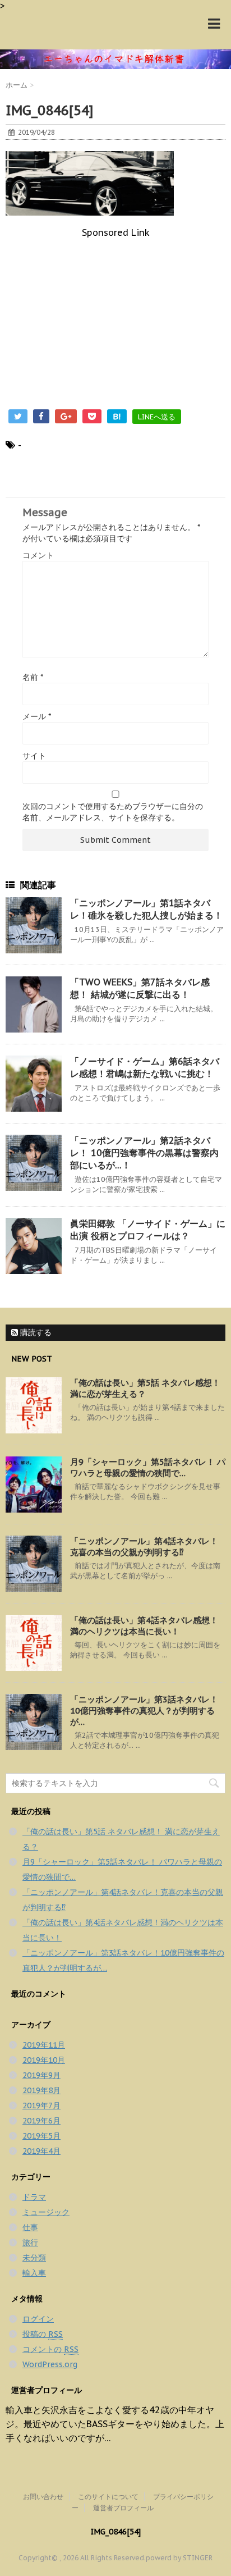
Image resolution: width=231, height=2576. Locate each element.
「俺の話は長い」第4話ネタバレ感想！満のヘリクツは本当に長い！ (144, 1626)
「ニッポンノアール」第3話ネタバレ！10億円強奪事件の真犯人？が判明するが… (144, 1711)
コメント (38, 555)
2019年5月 (41, 2136)
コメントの (50, 2349)
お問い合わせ (43, 2497)
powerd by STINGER (179, 2558)
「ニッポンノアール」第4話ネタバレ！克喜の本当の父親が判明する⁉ (144, 1547)
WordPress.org (50, 2364)
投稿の (43, 2334)
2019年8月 (41, 2090)
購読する (35, 1332)
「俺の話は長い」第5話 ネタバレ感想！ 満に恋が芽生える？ (145, 1388)
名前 (33, 677)
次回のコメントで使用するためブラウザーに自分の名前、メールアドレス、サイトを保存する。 (113, 812)
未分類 (34, 2258)
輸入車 (34, 2273)
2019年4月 (41, 2151)
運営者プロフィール (123, 2508)
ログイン (38, 2319)
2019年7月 (41, 2105)
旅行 (30, 2242)
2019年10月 (44, 2060)
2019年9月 (41, 2075)
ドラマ (34, 2197)
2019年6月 (41, 2121)
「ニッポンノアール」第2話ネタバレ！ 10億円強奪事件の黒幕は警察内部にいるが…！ (144, 1153)
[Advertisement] (115, 317)
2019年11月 (44, 2045)
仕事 (30, 2227)
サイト (34, 756)
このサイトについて (108, 2497)
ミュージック (46, 2212)
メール (37, 716)
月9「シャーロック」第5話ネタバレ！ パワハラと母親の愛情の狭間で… (148, 1467)
